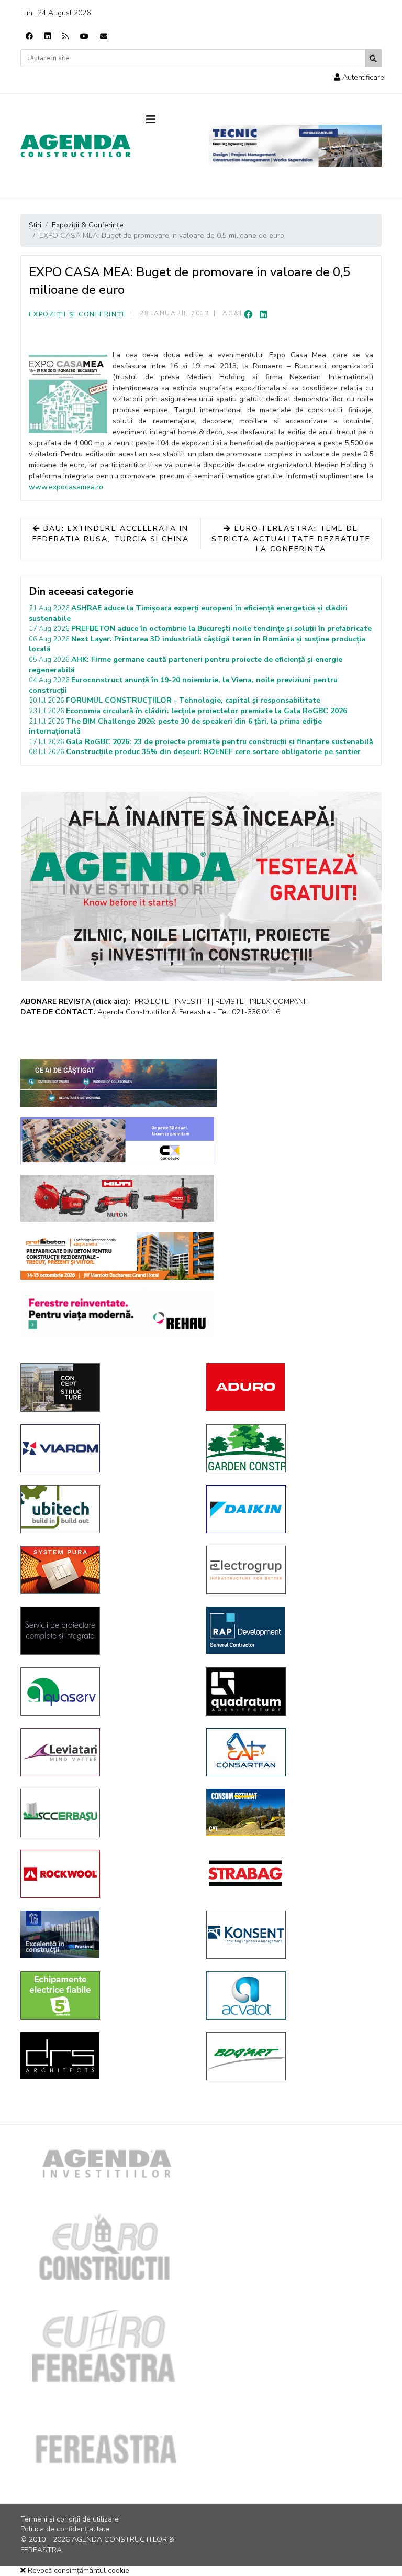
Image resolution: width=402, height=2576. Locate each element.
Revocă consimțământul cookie (77, 2570)
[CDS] (105, 1631)
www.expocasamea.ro (66, 487)
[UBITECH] (105, 1509)
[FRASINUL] (105, 1934)
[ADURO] (291, 1387)
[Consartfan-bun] (291, 1752)
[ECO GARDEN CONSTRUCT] (291, 1448)
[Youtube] (84, 36)
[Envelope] (104, 36)
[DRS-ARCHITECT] (105, 2056)
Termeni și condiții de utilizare (70, 2519)
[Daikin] (291, 1509)
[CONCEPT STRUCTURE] (105, 1388)
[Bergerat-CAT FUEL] (291, 1813)
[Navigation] (170, 120)
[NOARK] (105, 1995)
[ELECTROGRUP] (291, 1570)
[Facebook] (29, 36)
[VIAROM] (105, 1448)
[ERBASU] (105, 1813)
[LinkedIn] (263, 315)
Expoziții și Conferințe (77, 314)
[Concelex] (117, 1141)
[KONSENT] (291, 1935)
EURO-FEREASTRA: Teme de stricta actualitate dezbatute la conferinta (291, 539)
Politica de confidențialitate (65, 2529)
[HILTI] (117, 1198)
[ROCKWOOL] (105, 1874)
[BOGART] (291, 2056)
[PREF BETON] (117, 1256)
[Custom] (65, 36)
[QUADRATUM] (291, 1691)
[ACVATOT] (291, 1995)
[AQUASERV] (105, 1691)
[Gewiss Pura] (105, 1570)
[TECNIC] (295, 146)
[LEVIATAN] (105, 1752)
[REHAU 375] (117, 1314)
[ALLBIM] (119, 1083)
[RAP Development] (291, 1630)
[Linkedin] (48, 36)
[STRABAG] (291, 1873)
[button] (359, 77)
